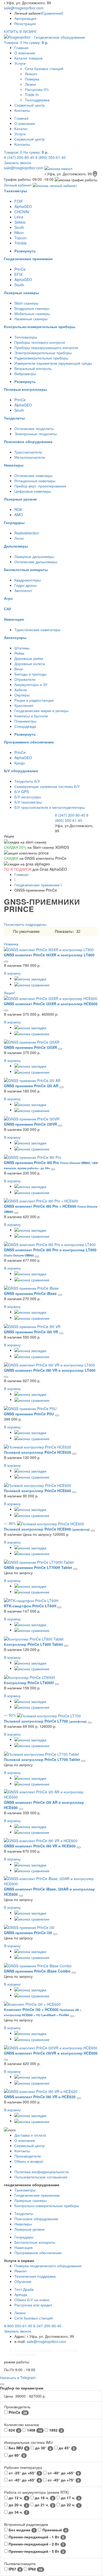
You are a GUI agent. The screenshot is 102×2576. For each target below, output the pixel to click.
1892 (55, 2430)
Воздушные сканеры (32, 308)
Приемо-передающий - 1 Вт (36, 2537)
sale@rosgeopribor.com (24, 8)
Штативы (22, 648)
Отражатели (25, 679)
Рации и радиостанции (34, 700)
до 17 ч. (70, 2498)
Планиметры (25, 721)
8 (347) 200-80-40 (19, 157)
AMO (19, 515)
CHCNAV (22, 212)
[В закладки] (30, 978)
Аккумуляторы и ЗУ (31, 684)
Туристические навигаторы (37, 630)
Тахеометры (25, 2190)
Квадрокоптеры (28, 580)
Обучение (23, 2281)
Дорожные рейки (29, 658)
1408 (34, 2430)
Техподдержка (37, 100)
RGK (18, 509)
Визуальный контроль (33, 368)
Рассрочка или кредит (33, 2305)
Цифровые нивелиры (33, 491)
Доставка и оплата (30, 2135)
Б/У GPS (22, 792)
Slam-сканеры (26, 303)
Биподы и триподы (30, 674)
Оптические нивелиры (33, 475)
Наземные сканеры (31, 319)
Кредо (20, 763)
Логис (19, 538)
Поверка (32, 79)
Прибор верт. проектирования (40, 486)
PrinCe (20, 269)
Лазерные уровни (29, 2229)
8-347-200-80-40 (47, 2326)
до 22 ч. (70, 2505)
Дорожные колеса (30, 664)
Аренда (21, 2294)
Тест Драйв (24, 2289)
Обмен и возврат (29, 2161)
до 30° (43, 2448)
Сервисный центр (30, 105)
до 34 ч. (18, 2512)
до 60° (16, 2455)
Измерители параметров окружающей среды (53, 363)
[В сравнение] (32, 984)
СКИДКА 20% (15, 847)
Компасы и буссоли (31, 716)
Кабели (21, 690)
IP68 (35, 2569)
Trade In (32, 95)
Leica (19, 217)
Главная (21, 48)
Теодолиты (24, 2213)
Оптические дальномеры (36, 562)
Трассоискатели (28, 452)
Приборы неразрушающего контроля (46, 347)
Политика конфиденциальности (42, 2172)
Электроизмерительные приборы (43, 353)
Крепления (24, 705)
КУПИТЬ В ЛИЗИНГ (21, 31)
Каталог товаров (28, 58)
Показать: (64, 931)
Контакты (22, 110)
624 (14, 2430)
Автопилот (23, 590)
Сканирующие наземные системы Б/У (47, 786)
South (19, 227)
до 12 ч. (18, 2498)
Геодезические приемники (37, 885)
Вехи (19, 669)
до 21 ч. (44, 2505)
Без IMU (18, 2448)
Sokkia (20, 222)
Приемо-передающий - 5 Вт (36, 2551)
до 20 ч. (18, 2505)
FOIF (19, 201)
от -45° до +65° (24, 2480)
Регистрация (25, 24)
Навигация (24, 2247)
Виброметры (25, 374)
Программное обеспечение (38, 2253)
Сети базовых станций (44, 68)
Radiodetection (27, 533)
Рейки (19, 653)
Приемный (54, 2530)
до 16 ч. (44, 2498)
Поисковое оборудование (36, 2219)
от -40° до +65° (63, 2473)
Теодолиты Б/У (27, 781)
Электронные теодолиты (36, 434)
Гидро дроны (25, 585)
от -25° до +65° (24, 2473)
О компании (25, 53)
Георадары (24, 2237)
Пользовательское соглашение (41, 2177)
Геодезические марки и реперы (41, 711)
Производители (28, 2156)
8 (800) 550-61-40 (50, 157)
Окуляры (22, 695)
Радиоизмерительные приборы (41, 358)
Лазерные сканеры (31, 2200)
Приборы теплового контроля (40, 342)
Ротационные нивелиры (35, 481)
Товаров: (26, 42)
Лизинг (31, 84)
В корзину (12, 973)
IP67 (14, 2569)
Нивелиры (23, 2224)
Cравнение (53, 13)
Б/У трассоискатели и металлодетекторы (50, 807)
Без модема (21, 2530)
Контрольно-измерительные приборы (47, 2206)
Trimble (21, 243)
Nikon (19, 232)
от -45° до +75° (63, 2480)
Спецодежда (25, 726)
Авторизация (25, 18)
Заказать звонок (18, 162)
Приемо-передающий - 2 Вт (36, 2544)
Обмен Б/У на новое (32, 2300)
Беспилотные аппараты (35, 2242)
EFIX (18, 274)
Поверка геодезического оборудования (48, 2266)
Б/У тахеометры (28, 802)
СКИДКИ (11, 858)
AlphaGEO (23, 206)
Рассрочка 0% (37, 89)
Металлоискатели (30, 457)
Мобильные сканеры (32, 313)
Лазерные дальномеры (34, 556)
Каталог (21, 129)
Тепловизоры (26, 337)
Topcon (21, 238)
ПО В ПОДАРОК (18, 869)
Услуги (20, 63)
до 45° (66, 2448)
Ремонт (31, 74)
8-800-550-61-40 (18, 2326)
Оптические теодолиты (34, 428)
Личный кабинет (18, 185)
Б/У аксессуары (28, 797)
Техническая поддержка (35, 2276)
